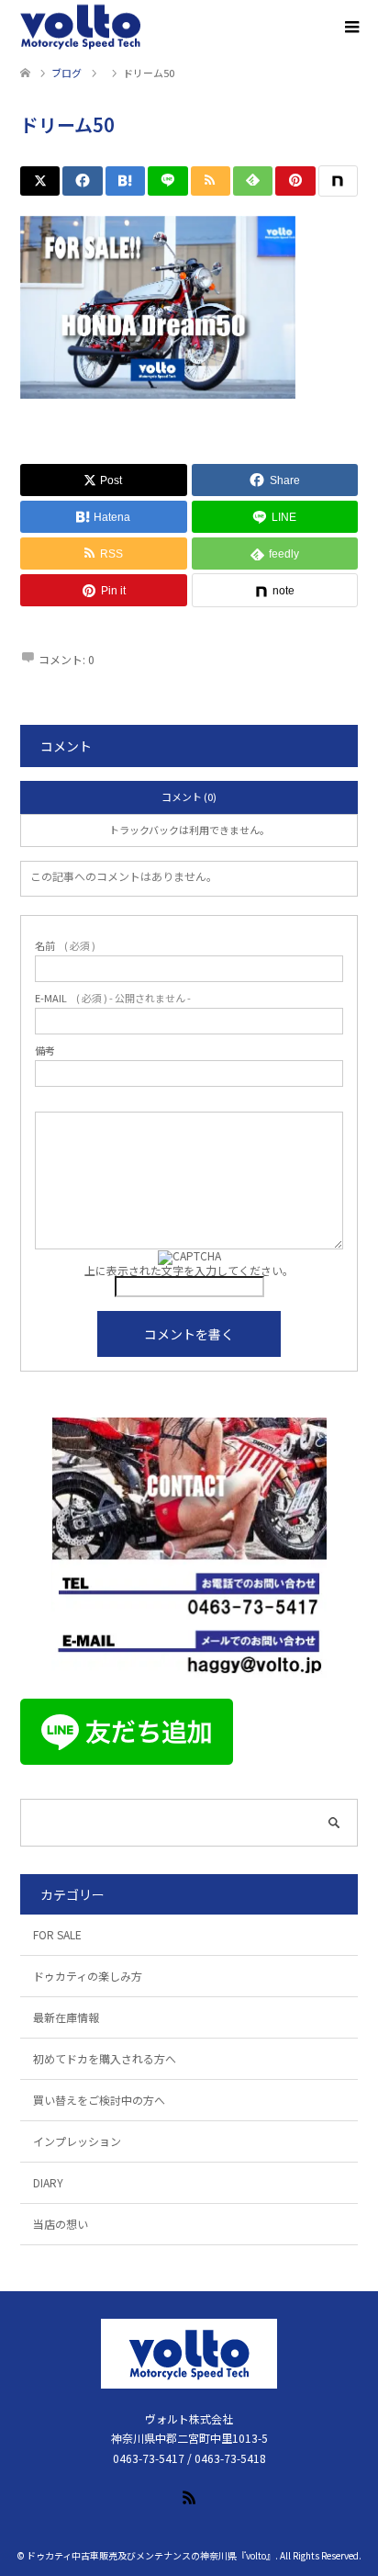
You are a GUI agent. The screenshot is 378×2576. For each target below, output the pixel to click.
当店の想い (61, 2224)
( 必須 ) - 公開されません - (113, 998)
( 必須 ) (65, 946)
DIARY (48, 2182)
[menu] (350, 28)
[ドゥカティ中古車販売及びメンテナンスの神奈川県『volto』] (81, 28)
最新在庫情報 (66, 2017)
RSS (189, 2496)
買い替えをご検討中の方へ (99, 2100)
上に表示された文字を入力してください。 (189, 1270)
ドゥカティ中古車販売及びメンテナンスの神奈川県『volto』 (151, 2555)
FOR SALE (57, 1934)
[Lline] (167, 181)
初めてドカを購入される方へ (105, 2058)
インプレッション (77, 2141)
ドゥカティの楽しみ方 (88, 1976)
